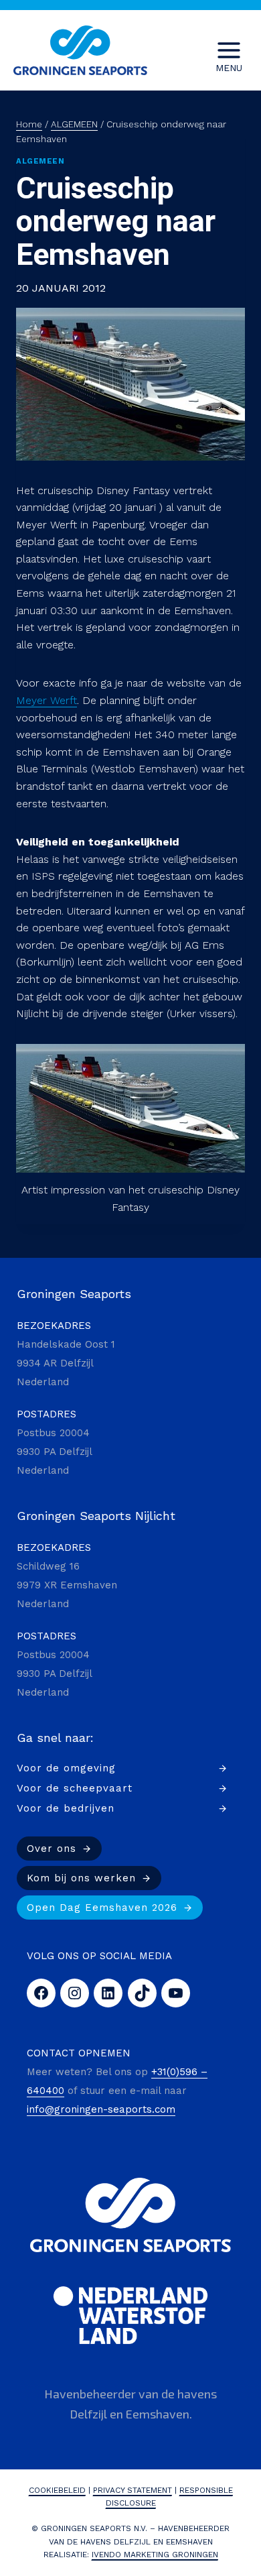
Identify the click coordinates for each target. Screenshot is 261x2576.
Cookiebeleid (57, 2490)
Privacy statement (133, 2490)
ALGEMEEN (40, 161)
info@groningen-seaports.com (101, 2109)
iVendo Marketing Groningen (155, 2555)
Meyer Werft (47, 700)
